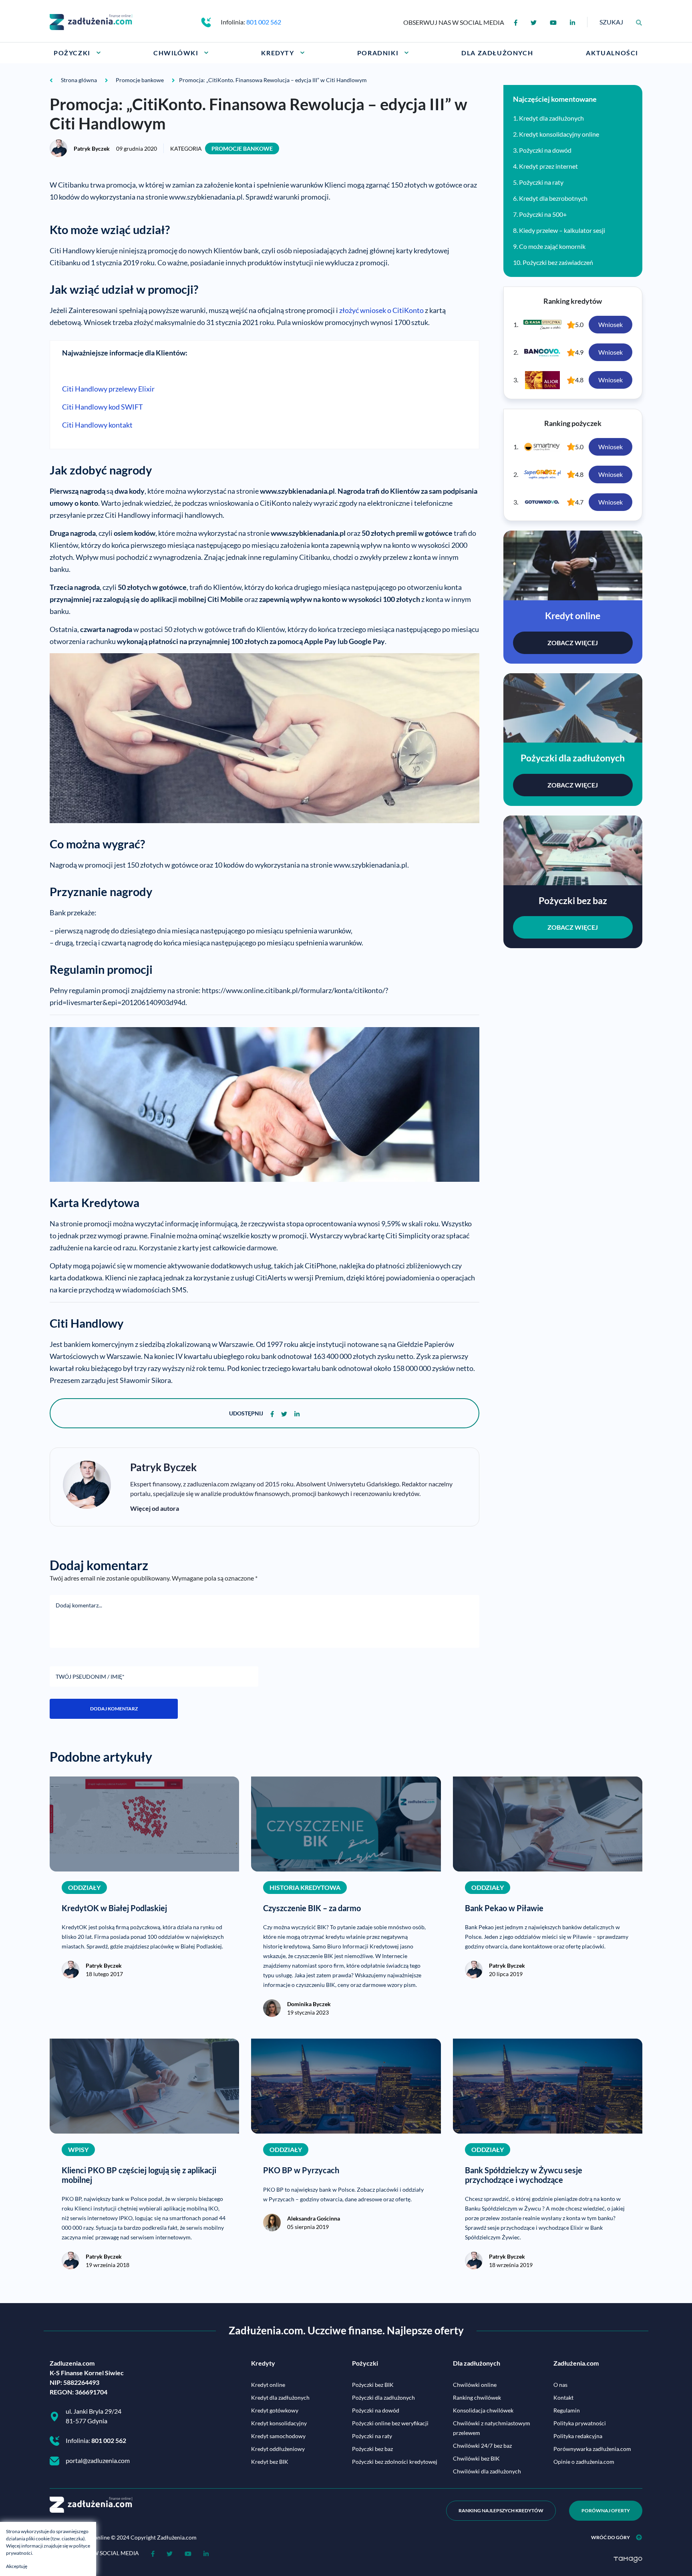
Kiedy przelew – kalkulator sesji (562, 230)
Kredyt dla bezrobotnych (553, 198)
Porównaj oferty (606, 2510)
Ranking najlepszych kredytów (501, 2510)
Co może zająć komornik (552, 246)
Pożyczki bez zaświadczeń (558, 262)
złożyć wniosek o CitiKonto (381, 310)
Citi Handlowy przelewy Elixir (108, 389)
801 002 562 (264, 22)
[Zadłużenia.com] (91, 21)
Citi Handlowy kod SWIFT (103, 407)
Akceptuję (17, 2566)
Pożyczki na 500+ (543, 214)
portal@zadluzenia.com (98, 2460)
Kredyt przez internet (548, 166)
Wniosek (611, 324)
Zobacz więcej (573, 643)
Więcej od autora (155, 1508)
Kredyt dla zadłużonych (551, 118)
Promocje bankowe (242, 148)
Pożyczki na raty (541, 182)
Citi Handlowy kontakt (97, 425)
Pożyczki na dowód (545, 150)
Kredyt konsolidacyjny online (559, 134)
